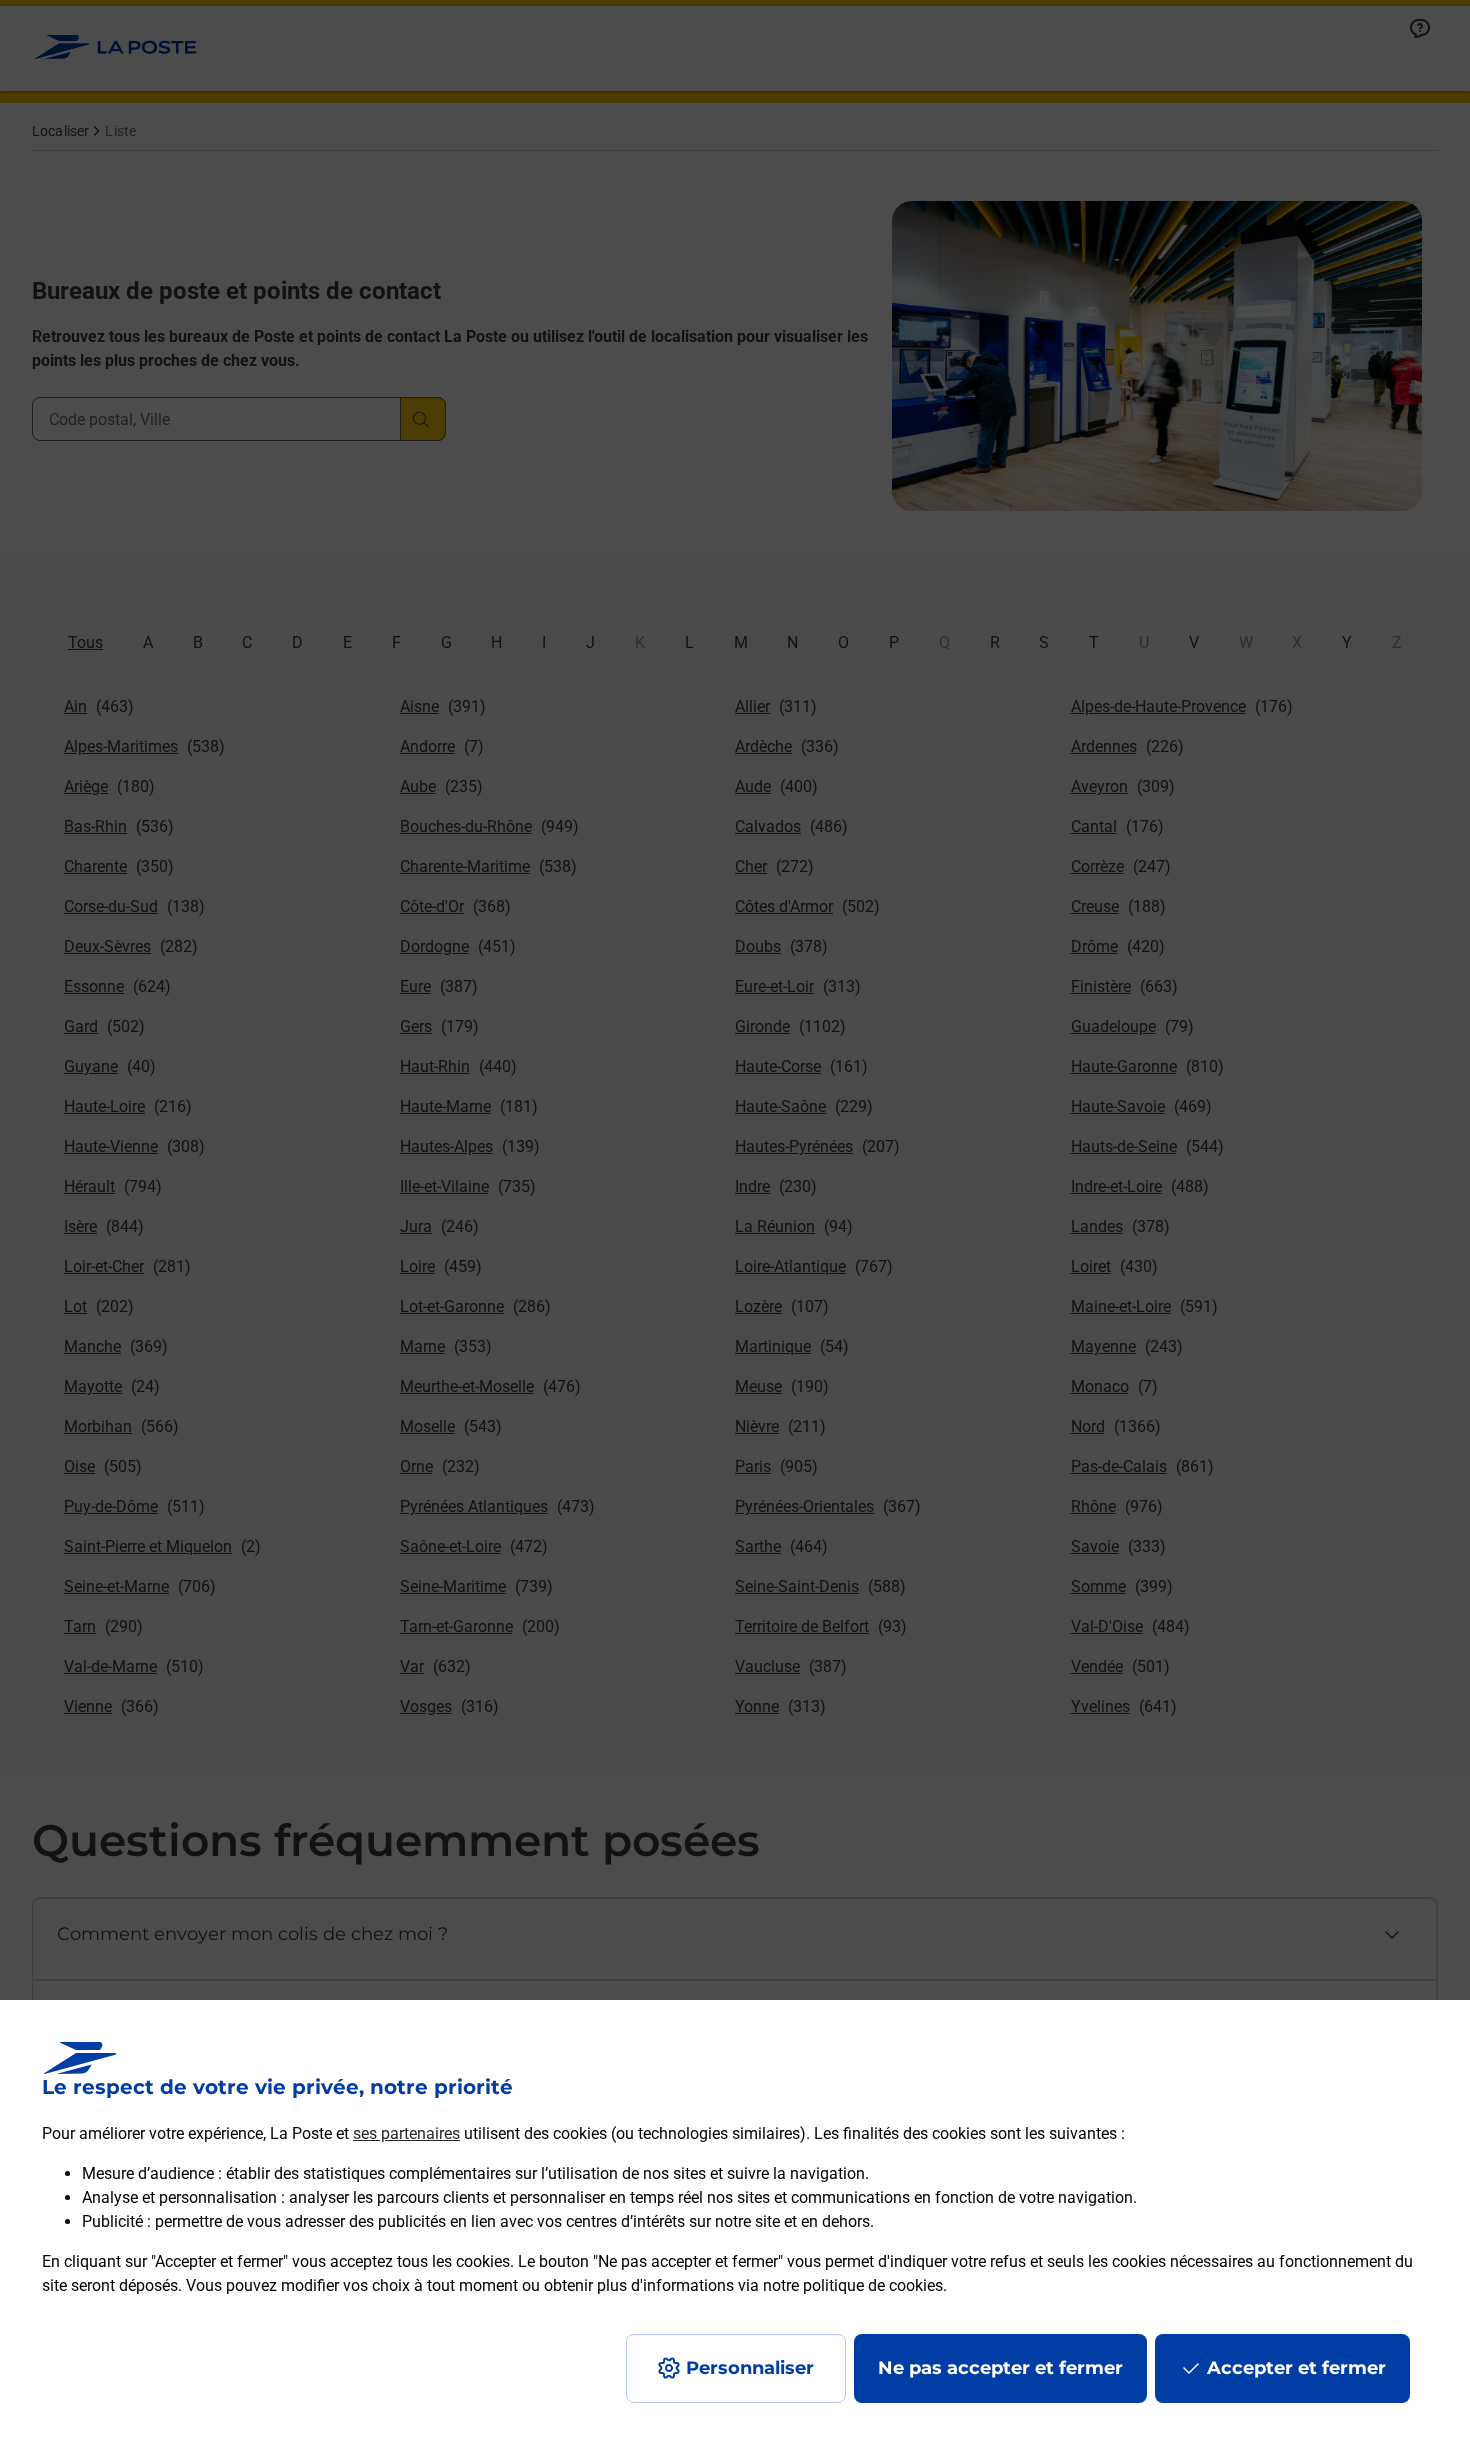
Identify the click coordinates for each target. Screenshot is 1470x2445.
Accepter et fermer (1296, 2368)
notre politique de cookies (853, 2285)
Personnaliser (750, 2368)
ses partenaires (406, 2133)
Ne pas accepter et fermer (1000, 2368)
